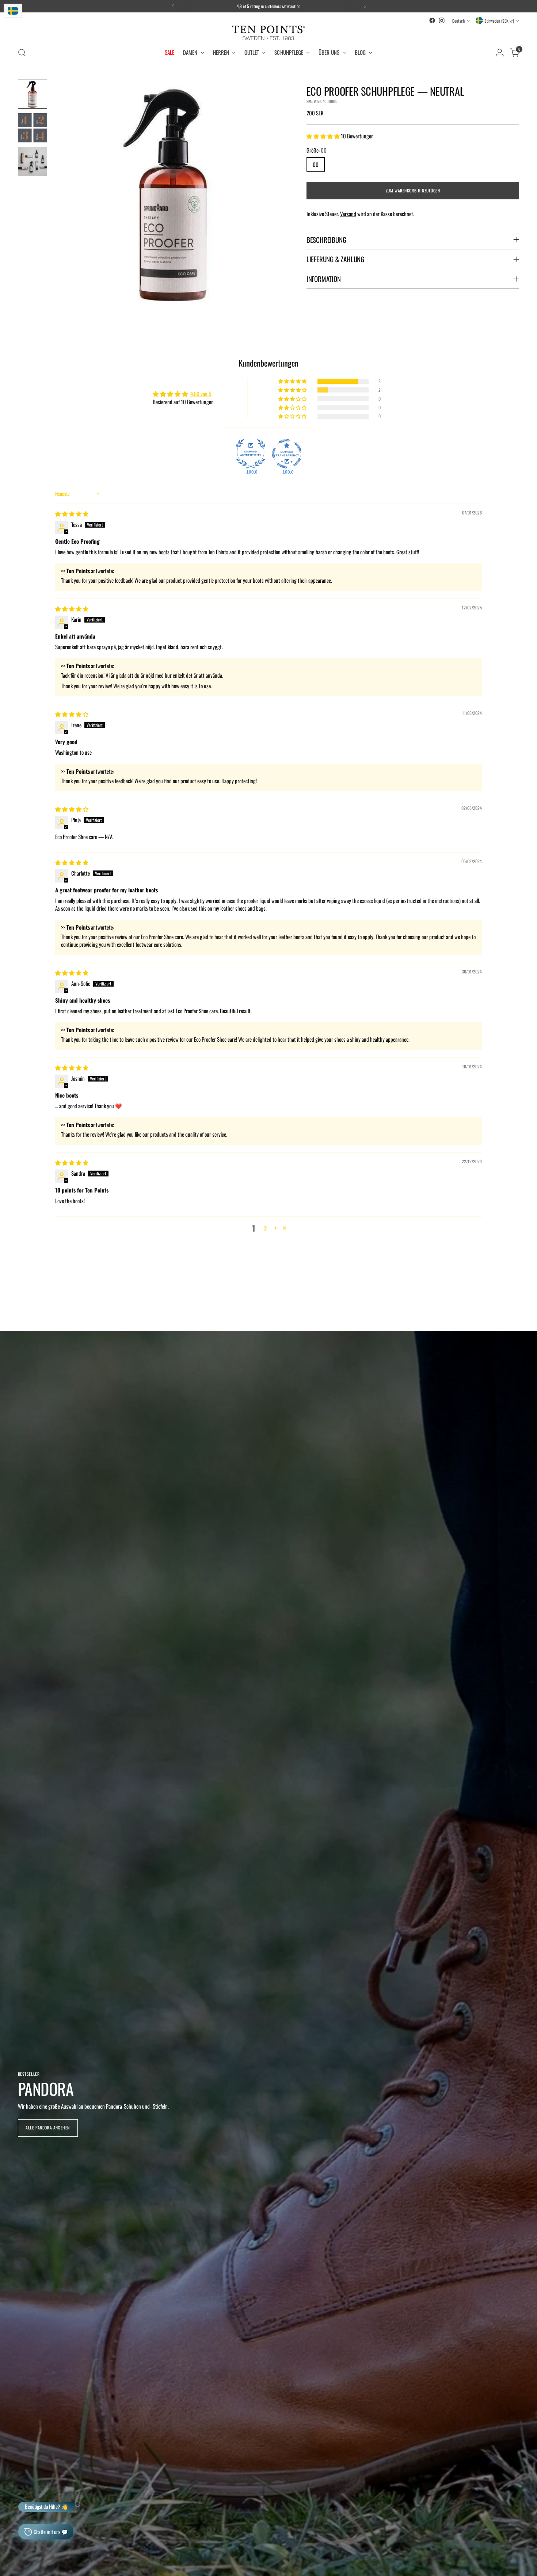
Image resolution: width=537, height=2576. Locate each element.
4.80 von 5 (201, 394)
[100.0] (251, 454)
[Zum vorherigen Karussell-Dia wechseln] (496, 1291)
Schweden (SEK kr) (499, 21)
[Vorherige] (173, 6)
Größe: (317, 150)
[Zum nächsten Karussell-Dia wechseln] (513, 1291)
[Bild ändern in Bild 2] (33, 128)
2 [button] (265, 1228)
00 (316, 164)
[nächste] (365, 6)
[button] (324, 135)
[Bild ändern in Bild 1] (33, 94)
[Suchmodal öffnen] (22, 53)
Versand (348, 214)
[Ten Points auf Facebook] (432, 20)
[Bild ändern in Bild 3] (33, 161)
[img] (72, 513)
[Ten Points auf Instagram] (442, 20)
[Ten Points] (268, 33)
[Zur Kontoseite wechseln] (500, 53)
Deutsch (458, 21)
